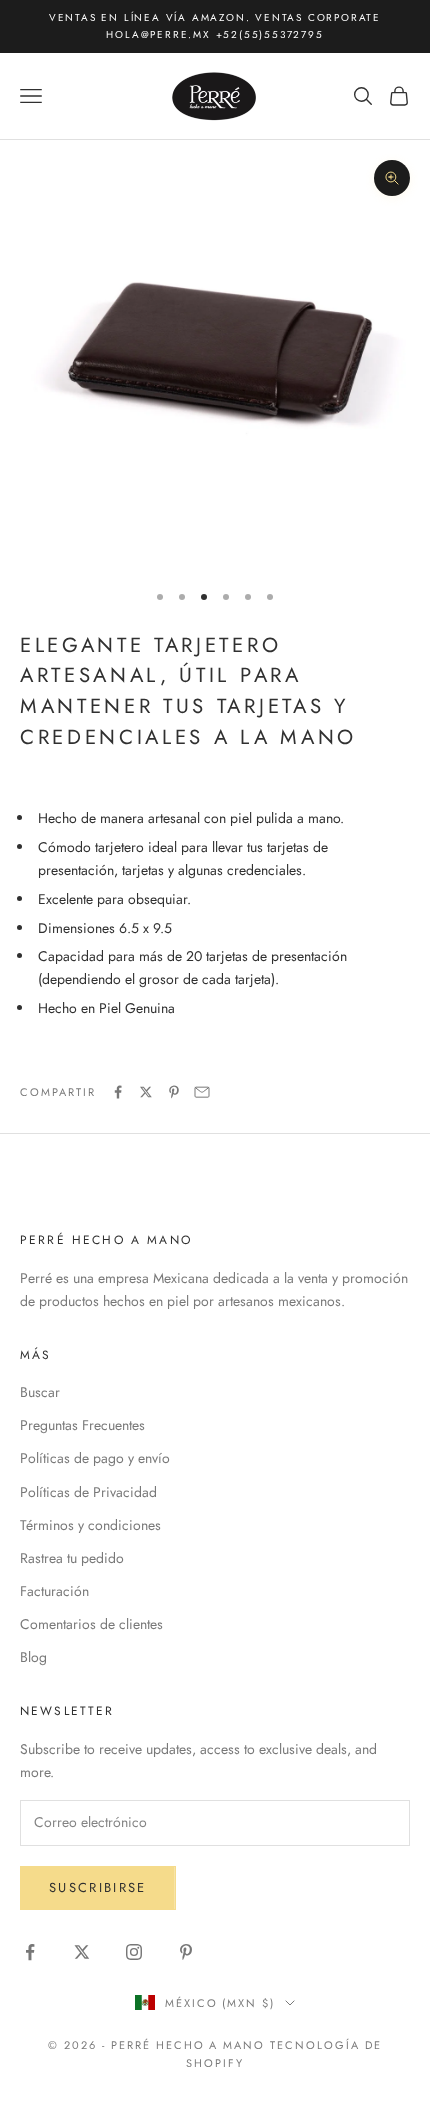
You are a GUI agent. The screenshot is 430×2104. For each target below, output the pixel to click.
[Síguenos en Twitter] (82, 1952)
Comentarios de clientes (91, 1624)
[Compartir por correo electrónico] (202, 1092)
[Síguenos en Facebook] (30, 1952)
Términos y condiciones (90, 1525)
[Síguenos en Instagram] (134, 1952)
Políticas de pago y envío (95, 1458)
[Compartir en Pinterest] (174, 1092)
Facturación (54, 1591)
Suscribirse (98, 1887)
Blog (33, 1657)
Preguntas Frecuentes (82, 1425)
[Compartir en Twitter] (146, 1092)
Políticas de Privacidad (88, 1492)
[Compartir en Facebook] (118, 1092)
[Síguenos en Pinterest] (186, 1952)
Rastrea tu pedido (72, 1558)
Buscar (40, 1392)
